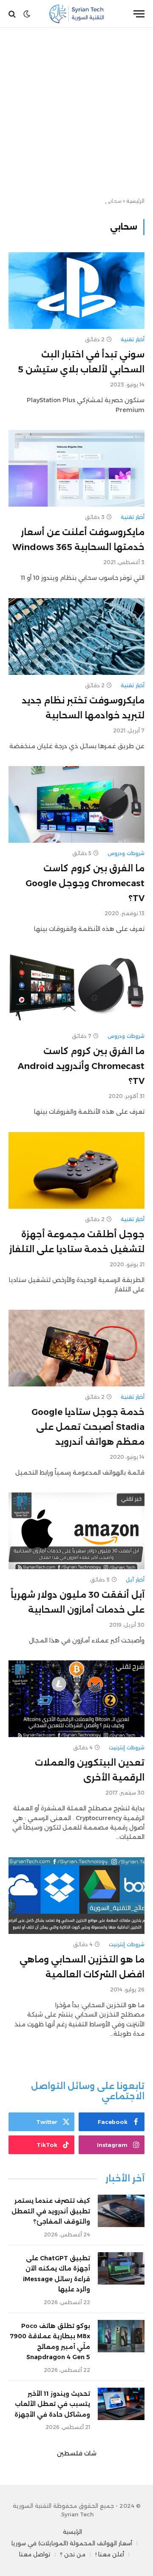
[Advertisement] (76, 113)
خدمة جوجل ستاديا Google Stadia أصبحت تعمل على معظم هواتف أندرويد (88, 1427)
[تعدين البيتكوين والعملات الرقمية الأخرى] (76, 1699)
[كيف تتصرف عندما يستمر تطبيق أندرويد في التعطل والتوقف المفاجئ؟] (121, 2211)
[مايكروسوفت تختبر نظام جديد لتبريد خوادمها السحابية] (76, 637)
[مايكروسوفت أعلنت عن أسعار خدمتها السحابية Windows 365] (76, 468)
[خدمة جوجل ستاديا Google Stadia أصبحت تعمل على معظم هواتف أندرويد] (76, 1348)
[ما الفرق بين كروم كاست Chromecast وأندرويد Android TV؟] (76, 987)
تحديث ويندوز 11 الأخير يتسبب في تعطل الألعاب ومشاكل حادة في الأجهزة (52, 2404)
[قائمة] (139, 14)
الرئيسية (135, 201)
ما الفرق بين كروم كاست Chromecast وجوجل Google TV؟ (85, 883)
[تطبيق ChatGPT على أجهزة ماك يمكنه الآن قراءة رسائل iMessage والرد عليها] (121, 2268)
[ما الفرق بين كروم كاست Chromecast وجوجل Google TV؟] (76, 804)
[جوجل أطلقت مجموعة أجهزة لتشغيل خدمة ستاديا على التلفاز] (76, 1170)
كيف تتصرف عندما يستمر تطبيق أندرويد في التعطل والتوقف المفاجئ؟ (51, 2211)
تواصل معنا (35, 2554)
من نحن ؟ (73, 2554)
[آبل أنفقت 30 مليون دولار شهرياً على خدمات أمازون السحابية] (76, 1531)
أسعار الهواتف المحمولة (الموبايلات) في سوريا (72, 2543)
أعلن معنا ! (110, 2554)
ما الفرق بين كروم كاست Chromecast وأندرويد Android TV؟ (81, 1066)
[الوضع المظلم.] (27, 14)
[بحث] (13, 14)
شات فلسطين (77, 2453)
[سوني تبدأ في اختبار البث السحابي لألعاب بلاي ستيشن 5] (76, 291)
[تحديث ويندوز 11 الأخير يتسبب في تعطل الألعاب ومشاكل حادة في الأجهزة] (121, 2404)
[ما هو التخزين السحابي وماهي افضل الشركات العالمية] (76, 1896)
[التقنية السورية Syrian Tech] (77, 14)
